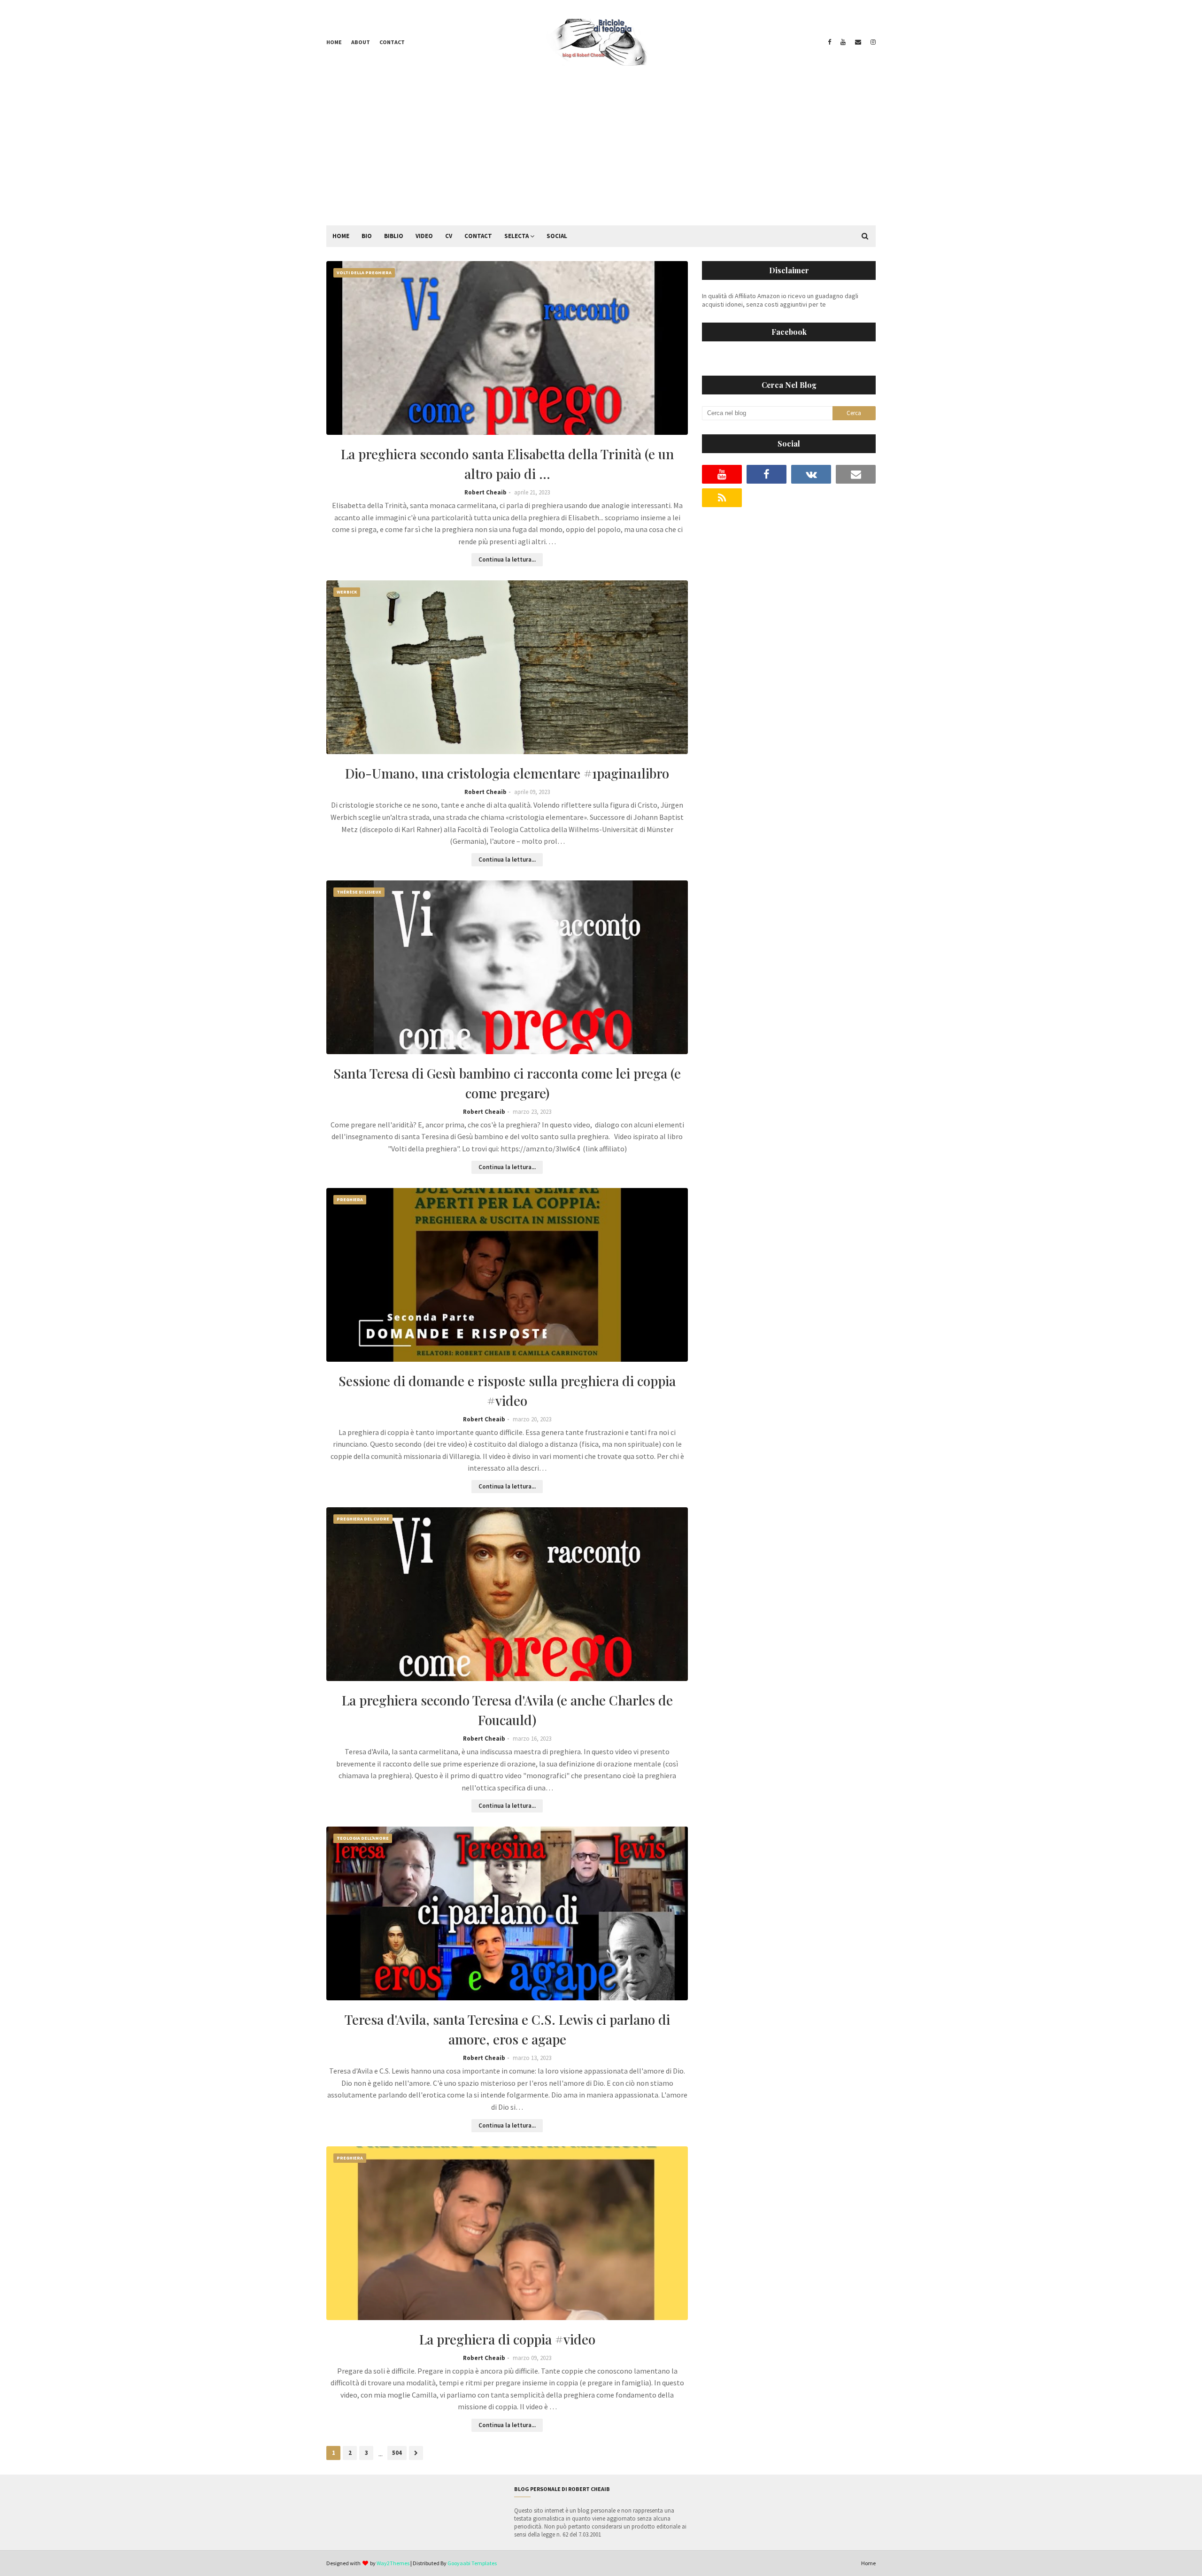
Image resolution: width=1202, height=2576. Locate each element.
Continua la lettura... (507, 559)
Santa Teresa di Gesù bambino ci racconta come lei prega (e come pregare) (507, 1083)
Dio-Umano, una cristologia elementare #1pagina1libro (507, 773)
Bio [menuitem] (367, 236)
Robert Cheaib (485, 492)
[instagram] (872, 42)
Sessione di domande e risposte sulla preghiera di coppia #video (507, 1391)
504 (397, 2453)
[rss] (722, 498)
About (361, 42)
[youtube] (843, 42)
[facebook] (829, 42)
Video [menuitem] (424, 236)
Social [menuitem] (557, 236)
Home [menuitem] (341, 236)
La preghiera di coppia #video (507, 2339)
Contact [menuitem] (478, 236)
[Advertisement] (601, 155)
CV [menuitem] (449, 236)
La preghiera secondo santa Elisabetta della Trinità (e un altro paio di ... (507, 464)
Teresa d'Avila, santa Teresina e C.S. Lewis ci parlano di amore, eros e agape (507, 2029)
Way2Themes (393, 2563)
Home (334, 42)
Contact (392, 42)
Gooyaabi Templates (472, 2563)
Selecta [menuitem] (516, 236)
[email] (858, 42)
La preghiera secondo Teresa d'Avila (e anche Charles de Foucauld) (507, 1710)
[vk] (811, 474)
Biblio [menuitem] (394, 236)
